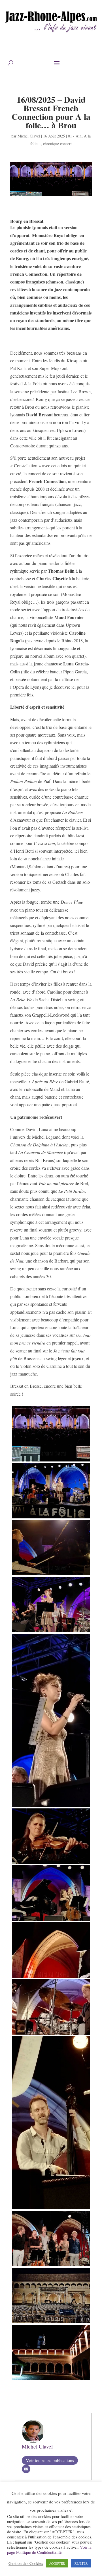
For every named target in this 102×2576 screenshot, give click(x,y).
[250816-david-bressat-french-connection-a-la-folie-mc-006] (51, 1575)
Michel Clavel (29, 136)
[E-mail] (26, 2469)
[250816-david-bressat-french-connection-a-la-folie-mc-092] (51, 1864)
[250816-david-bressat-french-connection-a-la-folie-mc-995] (51, 2323)
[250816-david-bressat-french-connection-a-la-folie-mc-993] (51, 2266)
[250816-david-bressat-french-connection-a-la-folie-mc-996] (51, 2380)
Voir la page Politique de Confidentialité (49, 2550)
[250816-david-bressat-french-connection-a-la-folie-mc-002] (51, 1518)
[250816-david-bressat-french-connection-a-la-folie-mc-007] (51, 1632)
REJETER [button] (81, 2563)
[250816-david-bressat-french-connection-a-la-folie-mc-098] (51, 2035)
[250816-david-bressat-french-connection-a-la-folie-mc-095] (51, 1921)
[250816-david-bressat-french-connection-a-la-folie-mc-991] (51, 2209)
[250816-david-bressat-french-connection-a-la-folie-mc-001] (51, 1461)
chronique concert (57, 144)
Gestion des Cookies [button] (26, 2563)
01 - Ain (75, 136)
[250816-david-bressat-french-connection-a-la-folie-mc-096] (51, 1978)
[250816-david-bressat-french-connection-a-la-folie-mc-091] (51, 1807)
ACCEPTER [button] (57, 2563)
